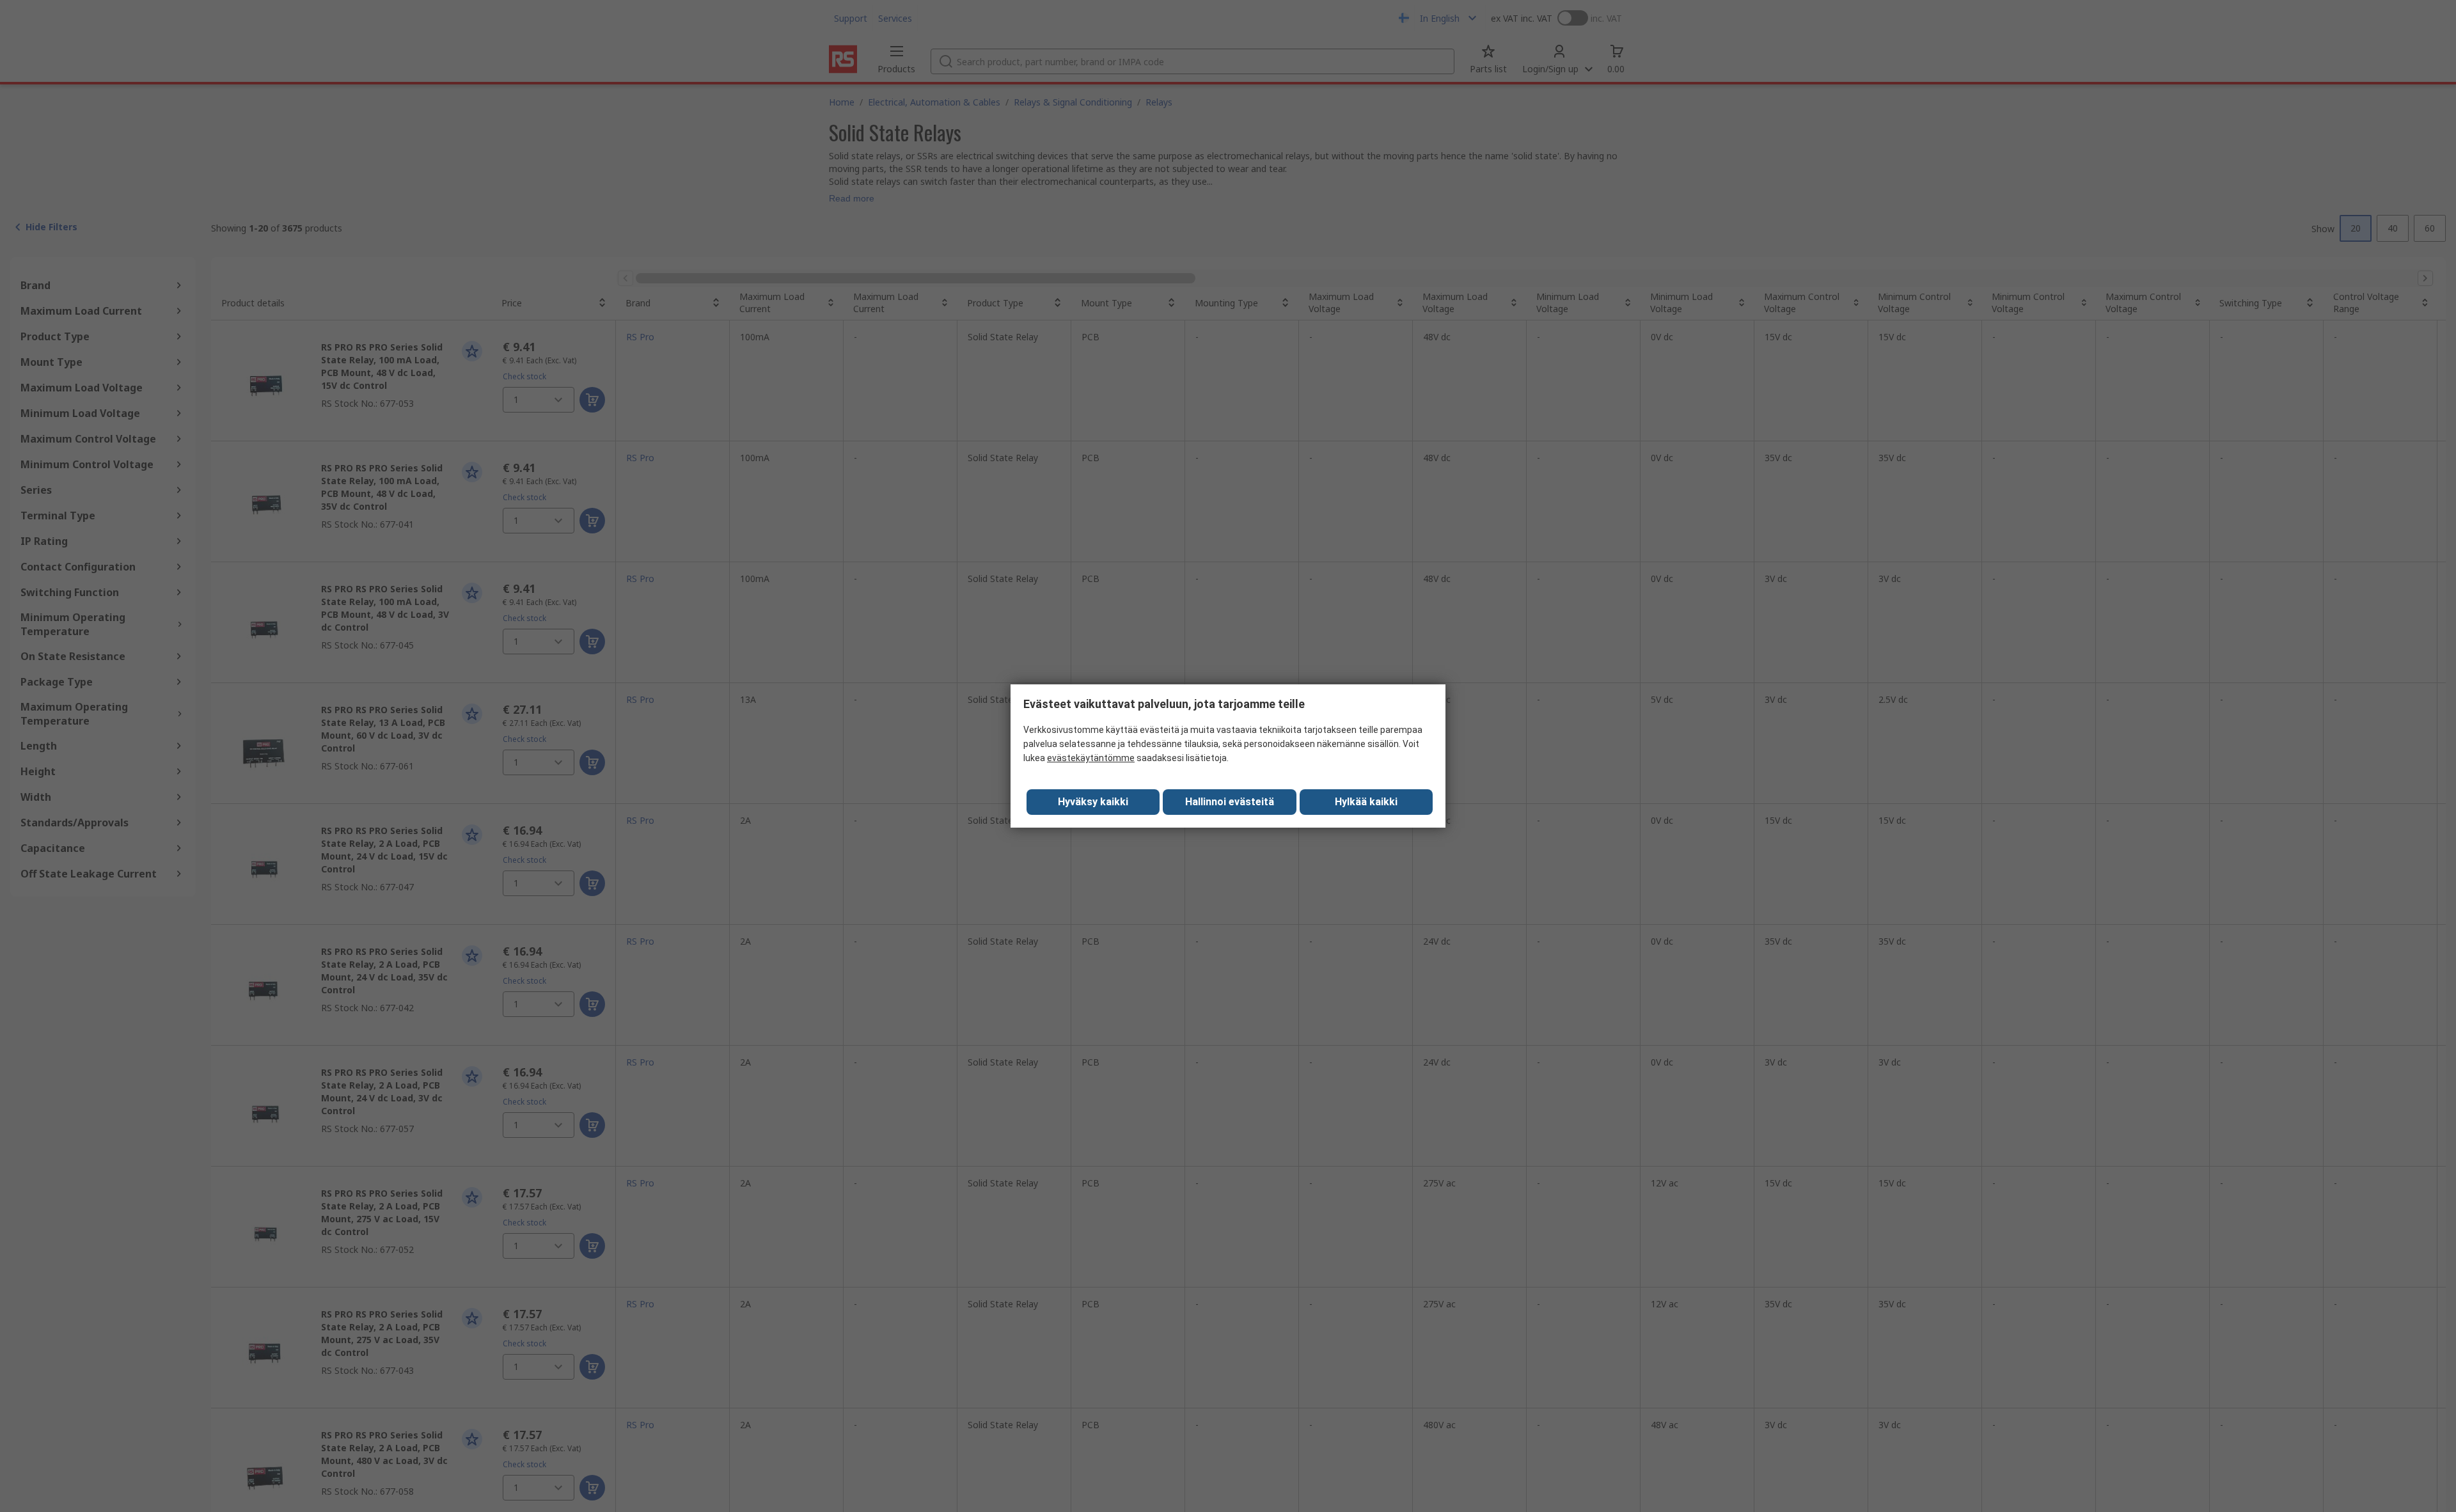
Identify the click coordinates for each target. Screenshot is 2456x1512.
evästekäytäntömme (1091, 758)
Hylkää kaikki (1366, 802)
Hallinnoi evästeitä (1230, 802)
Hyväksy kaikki (1093, 802)
